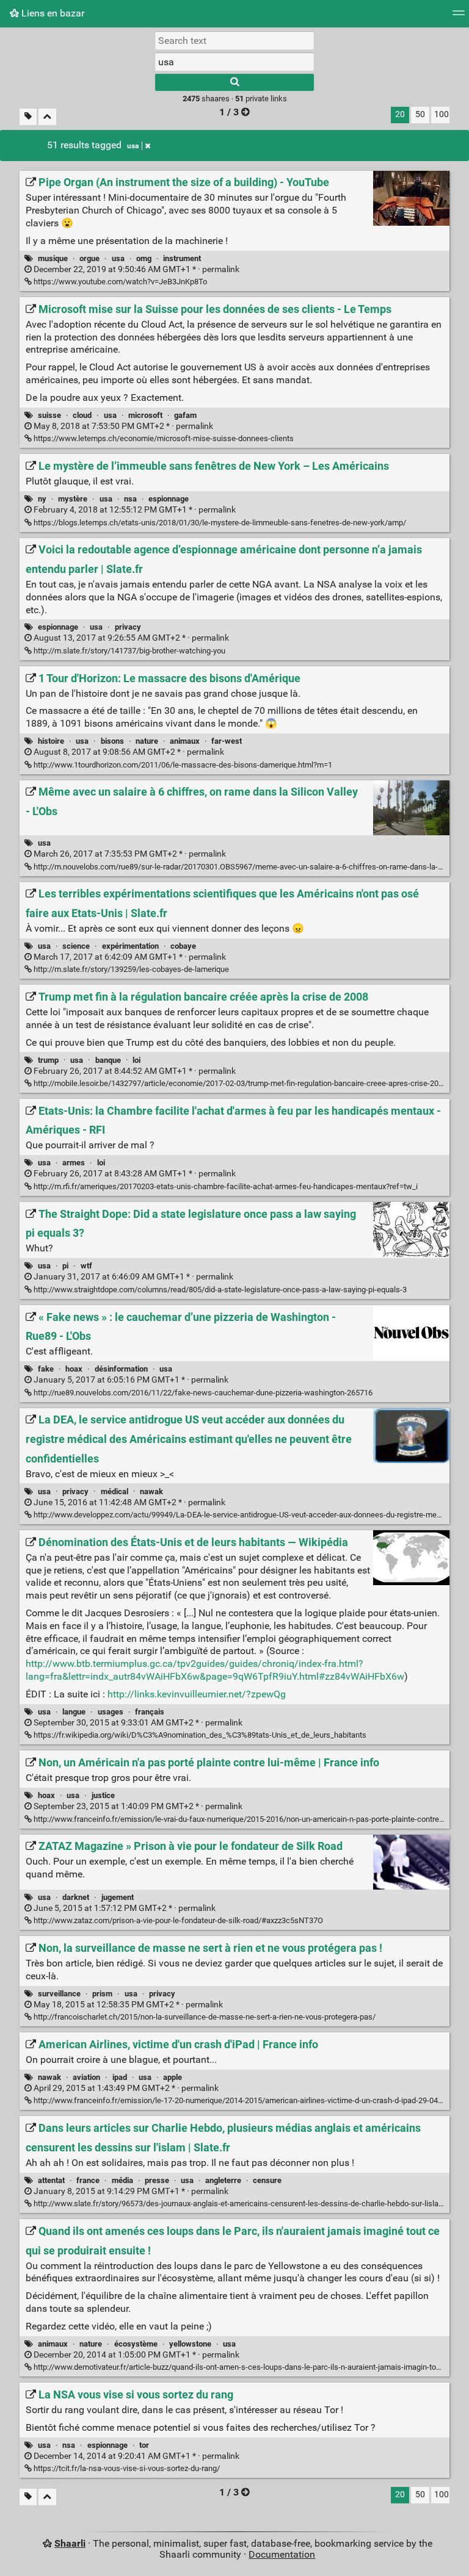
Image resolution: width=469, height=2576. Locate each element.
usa (133, 146)
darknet (76, 1897)
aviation (86, 2077)
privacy (128, 627)
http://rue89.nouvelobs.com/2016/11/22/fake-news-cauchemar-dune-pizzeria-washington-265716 (202, 1393)
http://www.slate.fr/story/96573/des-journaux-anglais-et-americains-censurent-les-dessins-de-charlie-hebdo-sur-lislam (238, 2204)
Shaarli (70, 2543)
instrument (182, 258)
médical (115, 1491)
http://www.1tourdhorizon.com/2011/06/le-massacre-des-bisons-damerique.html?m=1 (182, 765)
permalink (136, 269)
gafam (185, 415)
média (122, 2180)
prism (102, 1994)
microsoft (145, 415)
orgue (89, 258)
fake (46, 1369)
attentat (51, 2180)
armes (74, 1163)
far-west (227, 741)
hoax (74, 1369)
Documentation (282, 2554)
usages (111, 1712)
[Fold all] (47, 117)
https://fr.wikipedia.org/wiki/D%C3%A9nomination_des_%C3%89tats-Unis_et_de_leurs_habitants (199, 1735)
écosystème (136, 2344)
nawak (151, 1491)
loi (136, 1060)
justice (103, 1795)
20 (400, 114)
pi (65, 1266)
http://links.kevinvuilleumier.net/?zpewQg (197, 1694)
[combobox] (234, 62)
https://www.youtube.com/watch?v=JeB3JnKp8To (119, 282)
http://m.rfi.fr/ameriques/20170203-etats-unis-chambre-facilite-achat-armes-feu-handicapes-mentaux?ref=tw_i (225, 1186)
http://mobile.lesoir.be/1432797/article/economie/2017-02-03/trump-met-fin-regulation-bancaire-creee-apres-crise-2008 (239, 1083)
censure (267, 2180)
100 (442, 114)
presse (157, 2180)
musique (53, 258)
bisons (112, 741)
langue (74, 1712)
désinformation (121, 1369)
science (76, 946)
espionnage (169, 499)
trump (48, 1060)
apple (173, 2077)
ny (42, 499)
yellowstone (190, 2344)
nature (147, 741)
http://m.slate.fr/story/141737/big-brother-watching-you (129, 651)
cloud (82, 415)
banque (108, 1060)
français (150, 1712)
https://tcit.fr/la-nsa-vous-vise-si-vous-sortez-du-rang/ (126, 2468)
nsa (130, 499)
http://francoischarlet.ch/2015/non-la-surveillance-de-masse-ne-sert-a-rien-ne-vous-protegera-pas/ (204, 2017)
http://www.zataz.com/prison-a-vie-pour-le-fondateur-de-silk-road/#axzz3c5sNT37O (177, 1920)
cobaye (183, 946)
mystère (73, 499)
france (88, 2180)
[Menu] (459, 17)
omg (144, 258)
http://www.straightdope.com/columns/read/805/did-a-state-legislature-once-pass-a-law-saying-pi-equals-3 (219, 1290)
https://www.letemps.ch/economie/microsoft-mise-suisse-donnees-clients (163, 438)
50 (420, 114)
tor (144, 2445)
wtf (86, 1266)
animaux (185, 741)
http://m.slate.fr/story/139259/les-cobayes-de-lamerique (130, 969)
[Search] (234, 82)
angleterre (223, 2180)
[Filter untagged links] (28, 117)
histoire (51, 741)
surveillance (59, 1994)
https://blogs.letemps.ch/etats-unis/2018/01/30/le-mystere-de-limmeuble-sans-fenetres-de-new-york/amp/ (219, 523)
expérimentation (130, 946)
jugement (118, 1897)
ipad (120, 2077)
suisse (49, 415)
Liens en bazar (52, 13)
